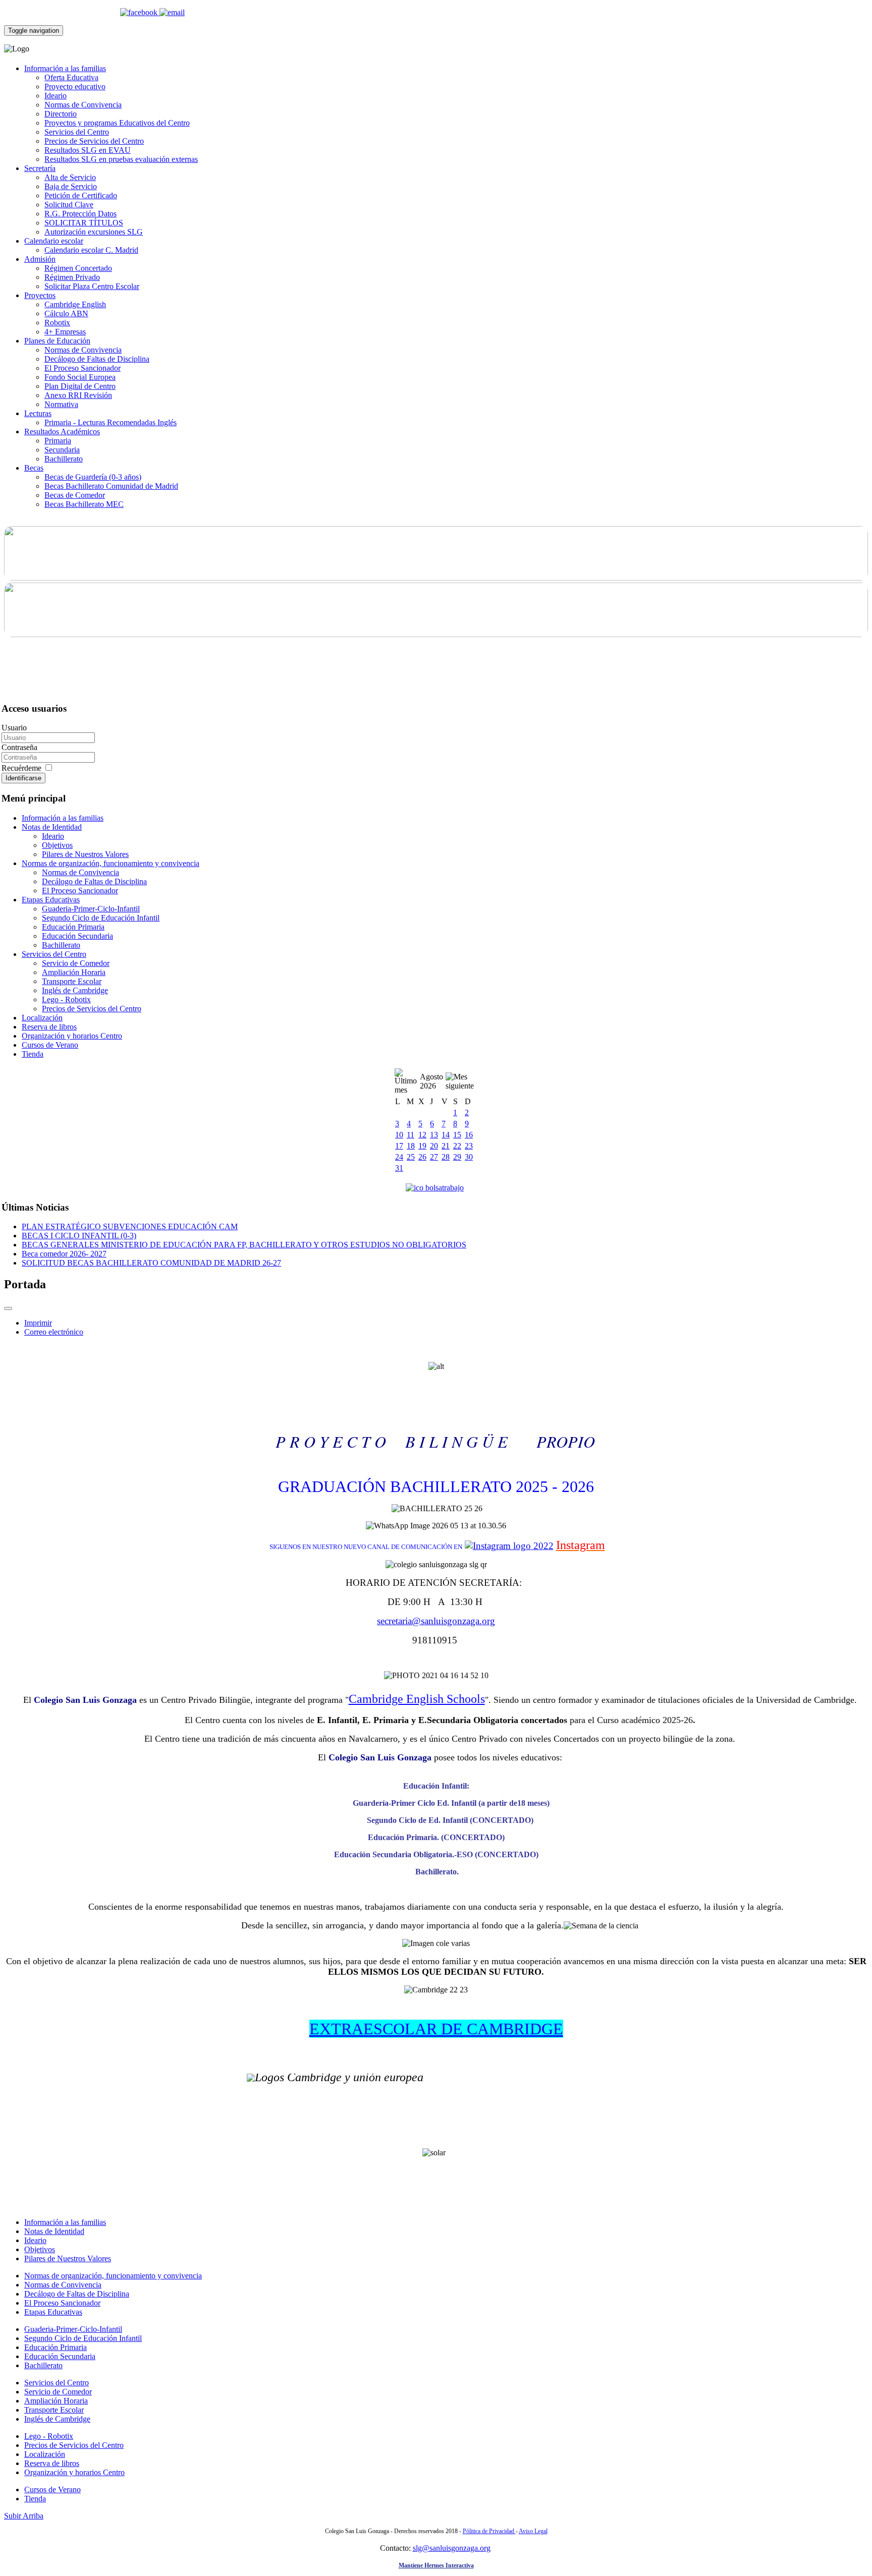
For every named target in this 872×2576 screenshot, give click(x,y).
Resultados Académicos (62, 432)
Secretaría (40, 168)
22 (457, 1146)
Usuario (14, 728)
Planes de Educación (57, 341)
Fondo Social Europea (80, 377)
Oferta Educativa (71, 77)
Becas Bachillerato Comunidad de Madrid (111, 486)
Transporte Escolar (72, 981)
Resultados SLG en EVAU (88, 150)
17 (399, 1146)
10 (399, 1135)
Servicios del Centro (77, 132)
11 (411, 1135)
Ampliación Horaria (74, 972)
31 (399, 1168)
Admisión (40, 259)
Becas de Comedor (75, 495)
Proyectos (40, 295)
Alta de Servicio (70, 177)
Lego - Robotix (66, 999)
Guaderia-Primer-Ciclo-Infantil (91, 909)
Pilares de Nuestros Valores (85, 854)
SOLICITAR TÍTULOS (84, 223)
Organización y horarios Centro (72, 1036)
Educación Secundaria (77, 936)
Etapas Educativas (51, 900)
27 (434, 1157)
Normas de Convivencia (83, 105)
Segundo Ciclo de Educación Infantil (101, 918)
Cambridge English (75, 304)
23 (469, 1146)
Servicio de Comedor (76, 963)
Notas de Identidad (52, 827)
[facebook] (140, 12)
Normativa (61, 404)
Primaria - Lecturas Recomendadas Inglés (111, 422)
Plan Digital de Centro (80, 386)
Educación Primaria (73, 927)
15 (457, 1135)
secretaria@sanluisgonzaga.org (436, 1621)
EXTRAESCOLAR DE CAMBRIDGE (436, 2029)
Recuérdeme (22, 768)
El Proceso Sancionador (83, 368)
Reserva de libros (49, 1027)
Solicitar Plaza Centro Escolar (92, 286)
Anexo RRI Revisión (78, 395)
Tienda (33, 1054)
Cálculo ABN (66, 313)
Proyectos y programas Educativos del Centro (117, 123)
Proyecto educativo (75, 87)
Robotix (57, 323)
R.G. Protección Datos (80, 214)
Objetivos (57, 845)
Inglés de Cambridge (75, 990)
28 (446, 1157)
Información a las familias (65, 68)
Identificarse (23, 778)
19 (422, 1146)
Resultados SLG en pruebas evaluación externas (121, 159)
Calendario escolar (54, 241)
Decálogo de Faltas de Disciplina (97, 359)
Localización (42, 1018)
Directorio (61, 114)
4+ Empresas (65, 332)
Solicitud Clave (69, 205)
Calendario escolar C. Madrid (91, 250)
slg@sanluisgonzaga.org (452, 2548)
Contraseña (19, 747)
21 (446, 1146)
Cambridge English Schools (417, 1699)
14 (446, 1135)
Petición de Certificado (81, 195)
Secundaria (62, 450)
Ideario (56, 96)
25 (411, 1157)
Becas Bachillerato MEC (84, 504)
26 (422, 1157)
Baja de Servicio (71, 186)
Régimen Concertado (78, 268)
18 (411, 1146)
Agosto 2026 (431, 1081)
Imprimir (38, 1323)
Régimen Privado (72, 277)
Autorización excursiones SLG (94, 232)
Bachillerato (64, 459)
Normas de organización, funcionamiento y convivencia (111, 863)
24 (399, 1157)
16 (469, 1135)
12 (422, 1135)
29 (457, 1157)
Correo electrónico (54, 1332)
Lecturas (38, 413)
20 (434, 1146)
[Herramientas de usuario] (8, 1308)
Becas (34, 468)
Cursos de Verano (50, 1045)
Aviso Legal (533, 2531)
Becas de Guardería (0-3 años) (93, 477)
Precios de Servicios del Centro (94, 141)
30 (469, 1157)
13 (434, 1135)
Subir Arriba (24, 2516)
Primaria (58, 441)
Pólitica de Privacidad (489, 2531)
